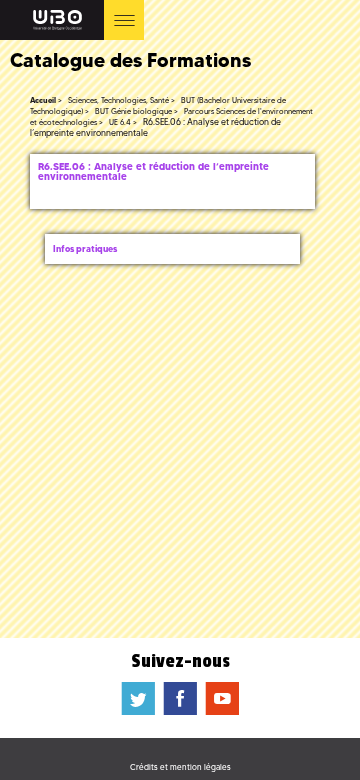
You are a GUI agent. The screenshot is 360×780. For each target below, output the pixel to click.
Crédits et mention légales (180, 767)
